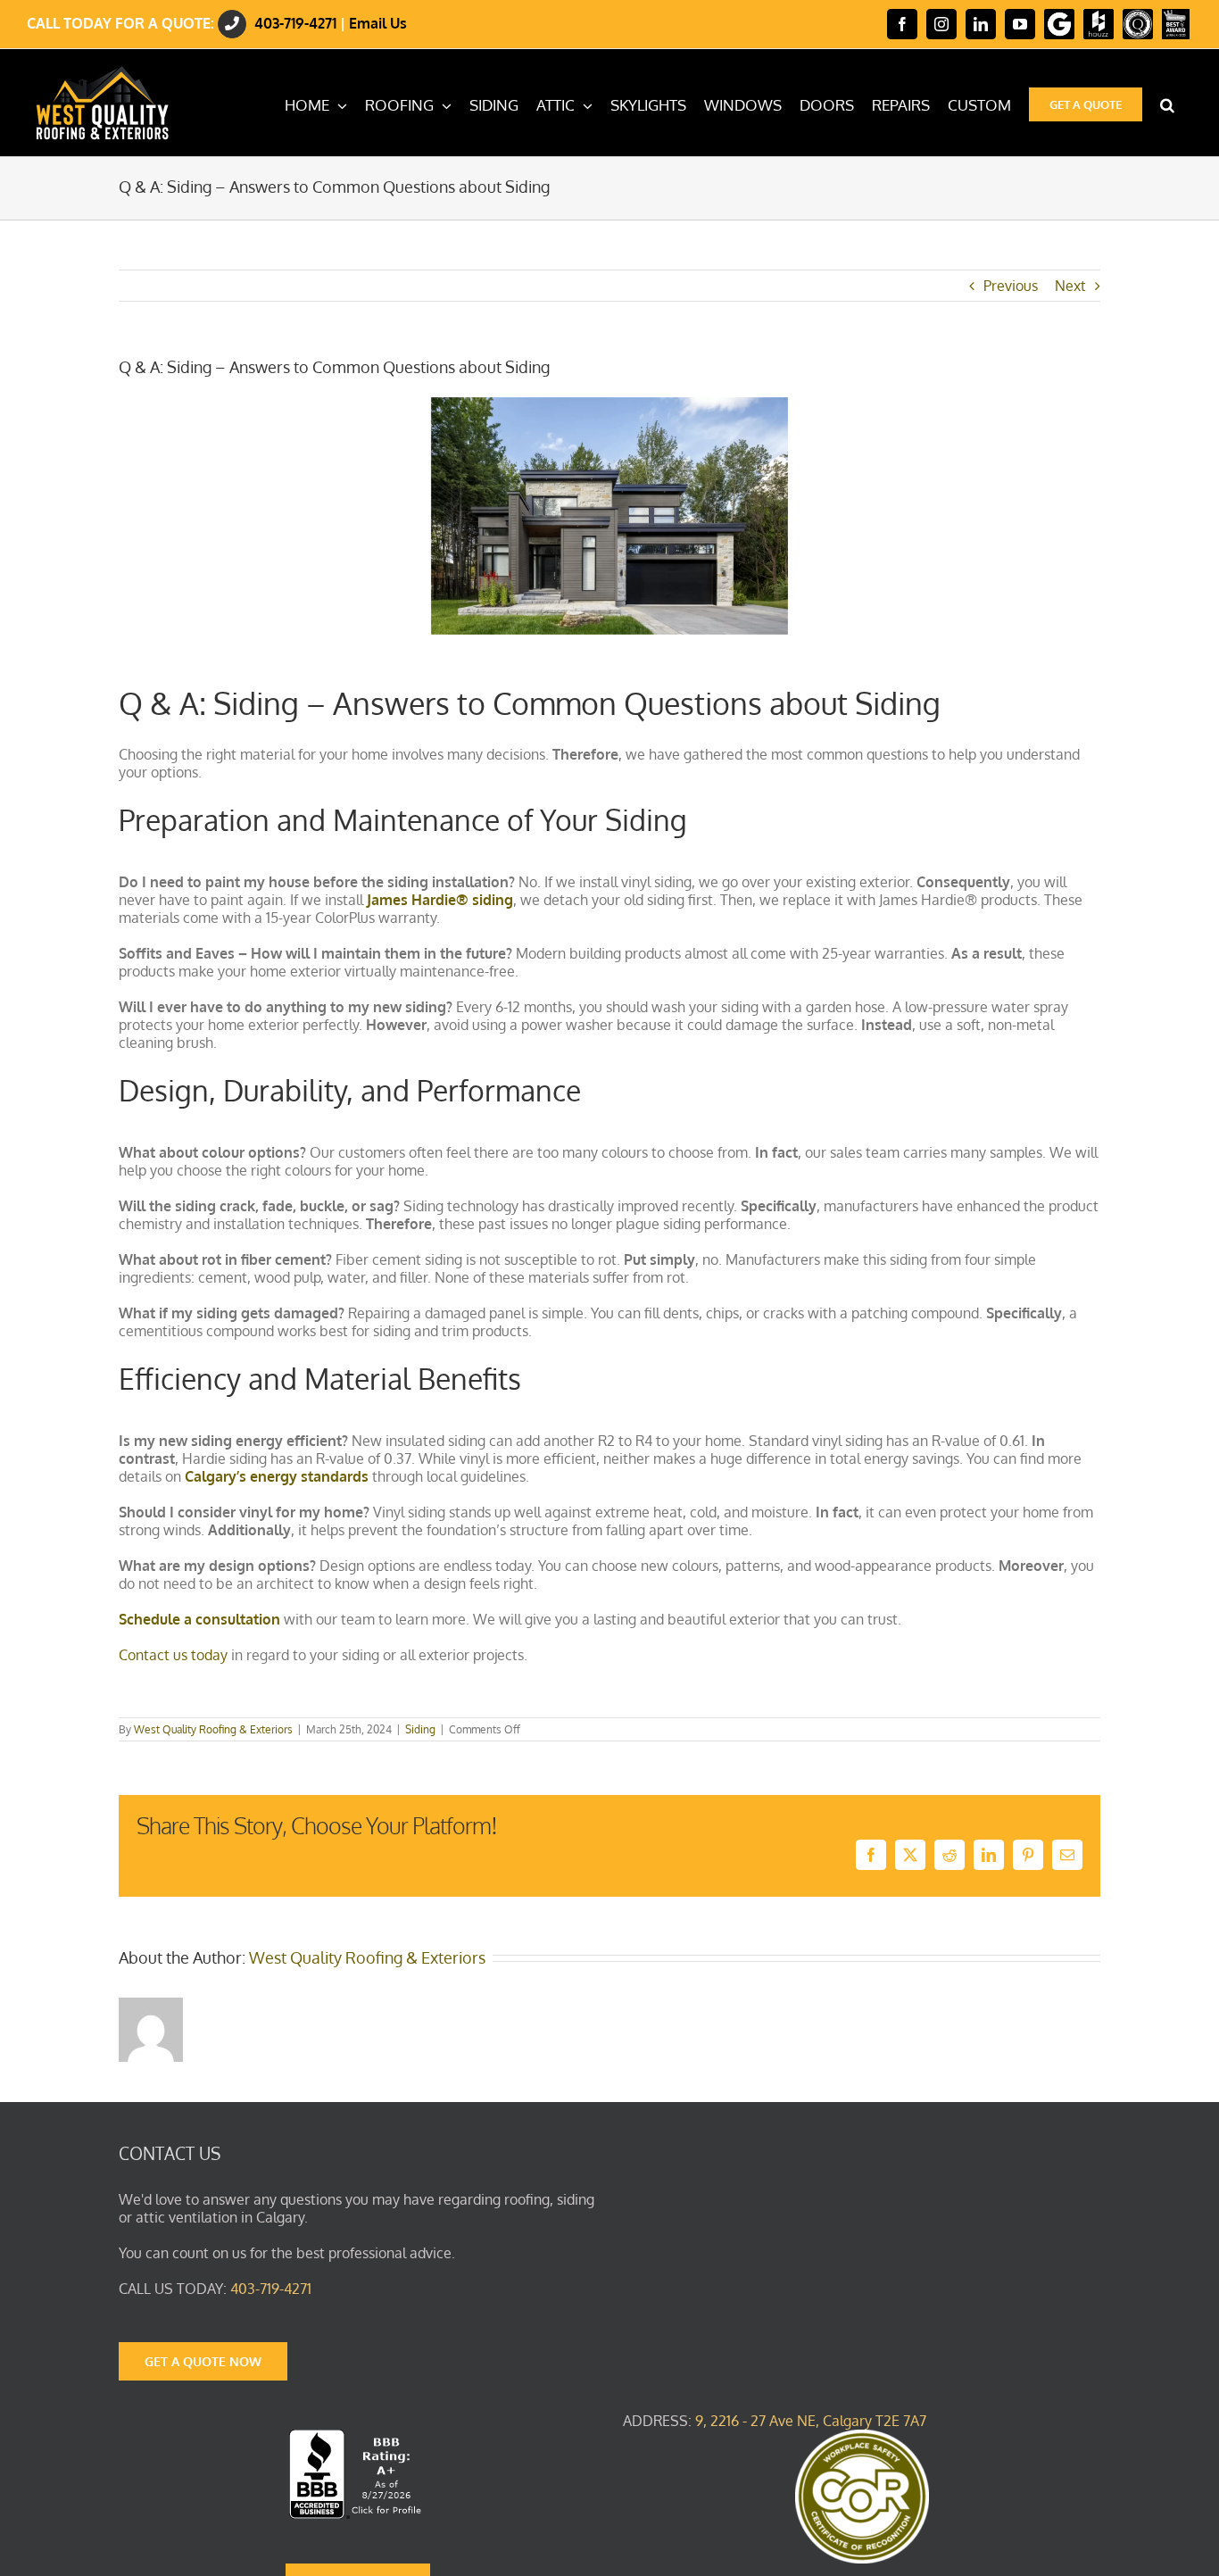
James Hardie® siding (440, 900)
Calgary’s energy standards (277, 1476)
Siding (420, 1729)
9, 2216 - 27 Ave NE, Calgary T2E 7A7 (811, 2421)
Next (1070, 286)
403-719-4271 (295, 23)
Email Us (378, 23)
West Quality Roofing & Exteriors (213, 1729)
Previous (1011, 286)
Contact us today (173, 1655)
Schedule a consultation (199, 1619)
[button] (1167, 103)
